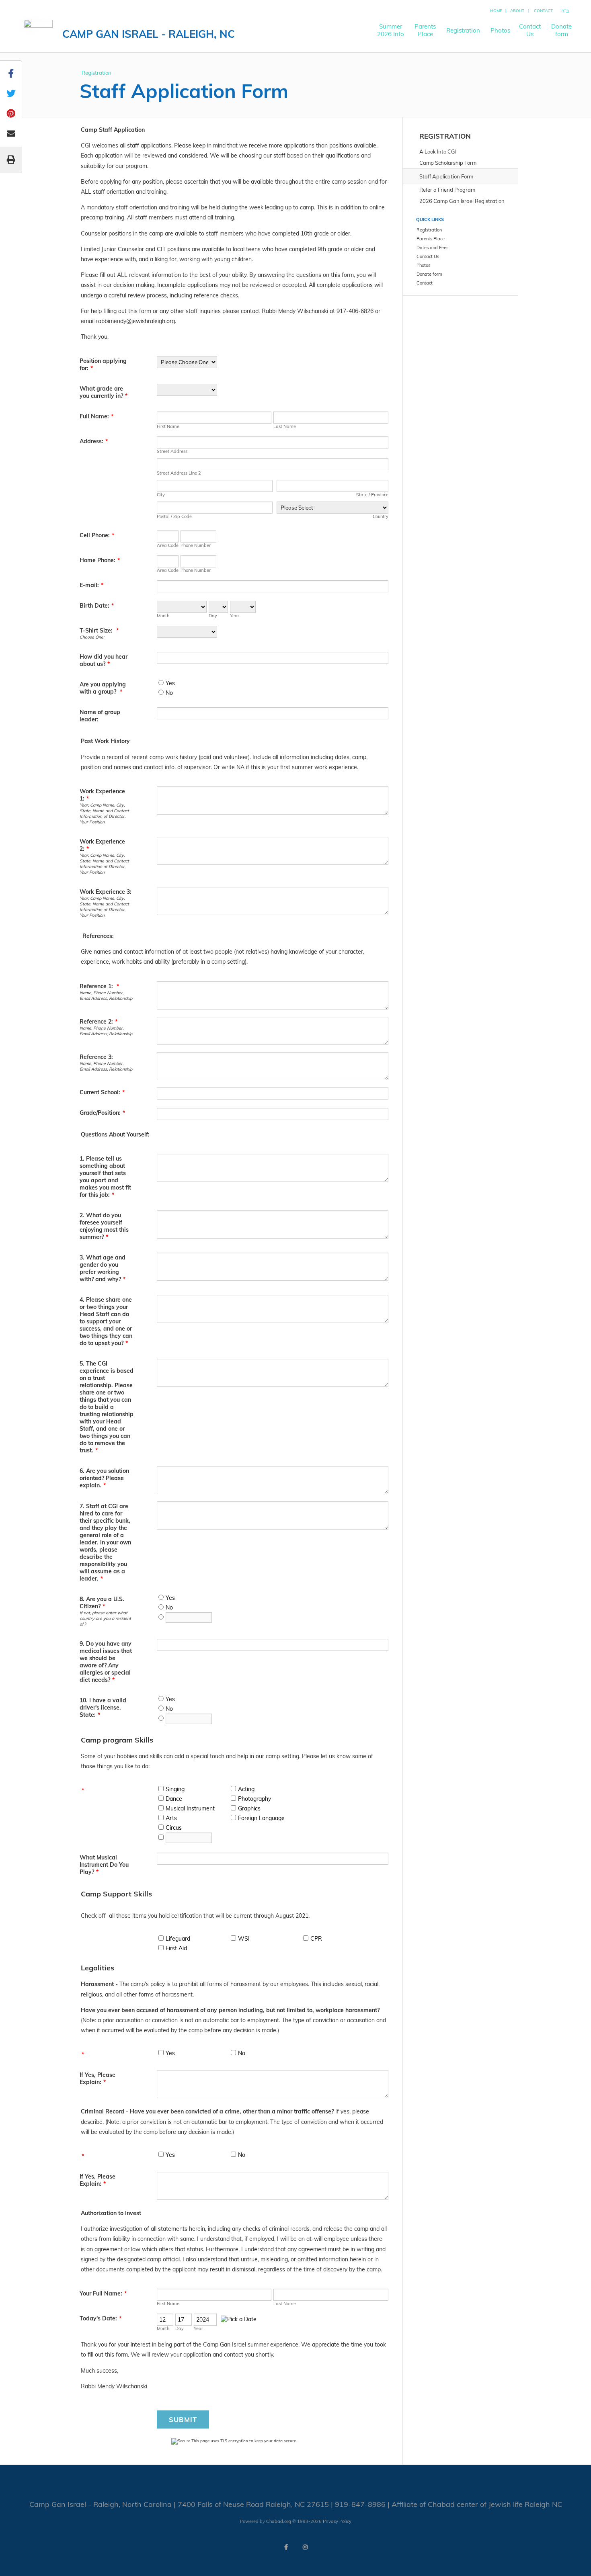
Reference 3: (96, 1057)
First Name (168, 426)
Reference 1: (99, 986)
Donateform (561, 30)
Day (213, 616)
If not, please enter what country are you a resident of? (105, 1618)
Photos (500, 30)
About (517, 11)
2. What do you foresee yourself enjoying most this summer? (104, 1226)
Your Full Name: (103, 2293)
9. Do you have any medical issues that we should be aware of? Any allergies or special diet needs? (106, 1662)
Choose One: (92, 637)
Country (381, 516)
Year (235, 616)
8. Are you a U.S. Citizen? (102, 1603)
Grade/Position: (102, 1113)
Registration (463, 30)
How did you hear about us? (104, 660)
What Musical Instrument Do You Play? (104, 1865)
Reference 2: (98, 1022)
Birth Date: (97, 606)
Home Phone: (100, 560)
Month (163, 616)
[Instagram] (305, 2547)
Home (496, 11)
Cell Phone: (97, 535)
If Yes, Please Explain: (97, 2078)
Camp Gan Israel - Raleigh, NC (149, 34)
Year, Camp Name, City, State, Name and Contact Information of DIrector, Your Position (104, 813)
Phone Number (196, 545)
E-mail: (91, 585)
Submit (183, 2419)
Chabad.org (279, 2521)
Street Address (172, 451)
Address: (94, 441)
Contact (543, 11)
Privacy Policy (337, 2521)
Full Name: (96, 416)
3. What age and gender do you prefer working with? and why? (103, 1268)
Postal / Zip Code (174, 516)
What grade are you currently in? (104, 392)
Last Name (285, 426)
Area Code (168, 545)
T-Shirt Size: (99, 631)
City (161, 495)
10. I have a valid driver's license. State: (103, 1708)
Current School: (102, 1092)
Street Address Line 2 (179, 473)
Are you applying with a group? (103, 688)
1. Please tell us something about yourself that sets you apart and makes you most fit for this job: (105, 1177)
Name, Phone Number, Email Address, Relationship (106, 995)
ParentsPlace (425, 30)
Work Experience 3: (106, 892)
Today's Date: (101, 2318)
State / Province (372, 495)
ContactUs (530, 30)
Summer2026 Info (391, 30)
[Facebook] (286, 2547)
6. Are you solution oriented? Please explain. (104, 1478)
